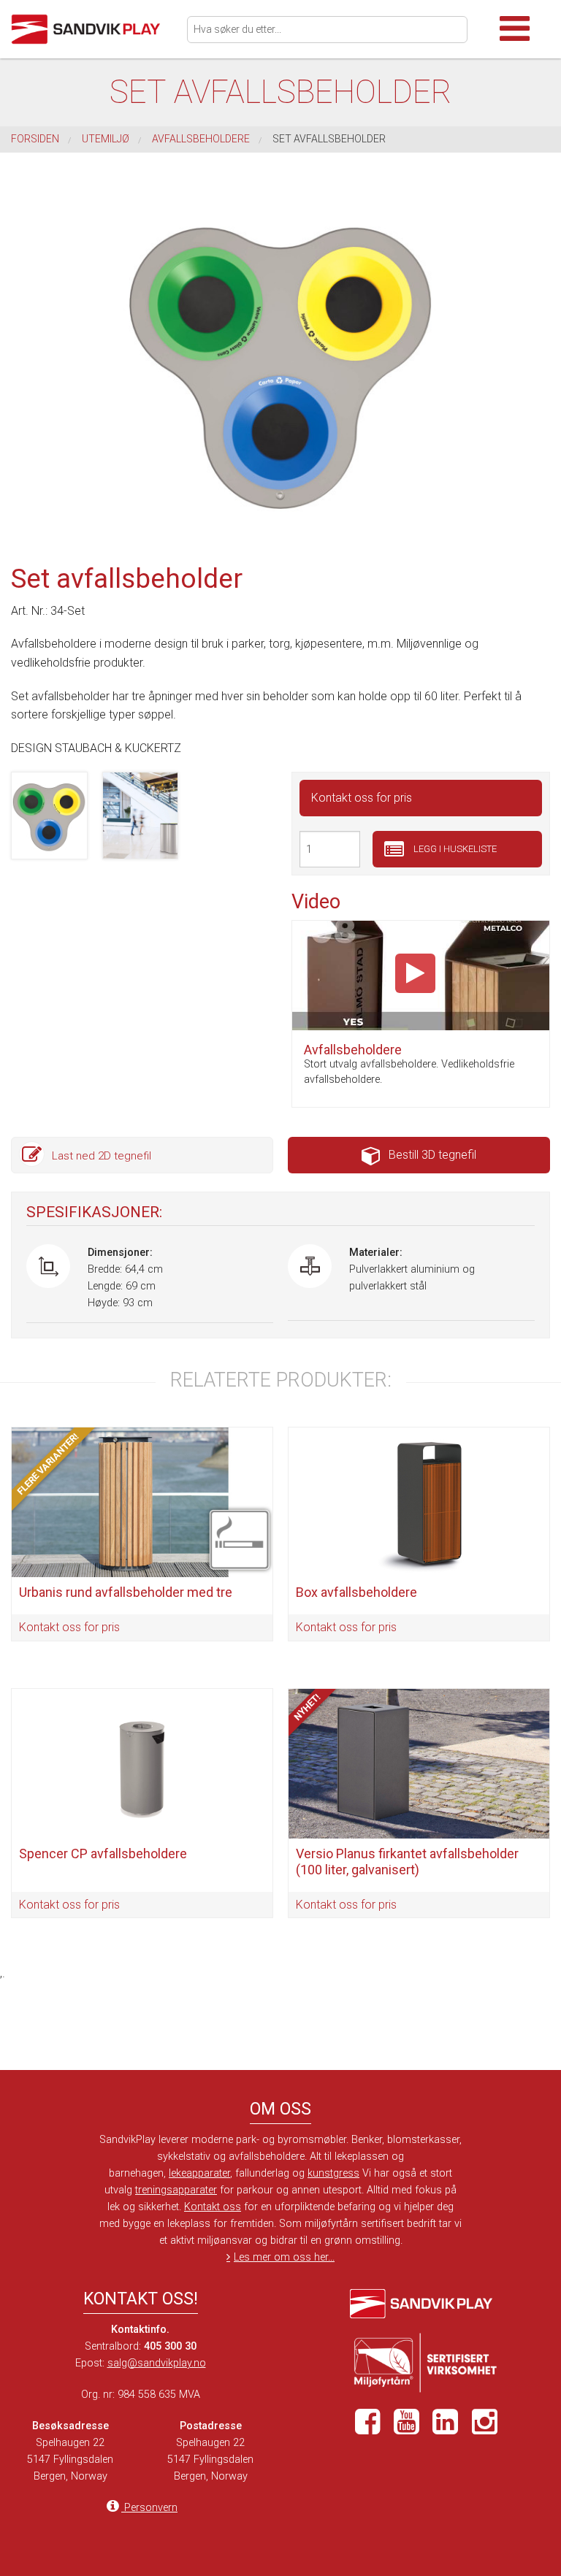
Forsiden (35, 139)
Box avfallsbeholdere (356, 1592)
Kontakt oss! (141, 2299)
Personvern (149, 2508)
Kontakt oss (213, 2207)
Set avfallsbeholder (329, 139)
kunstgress (333, 2173)
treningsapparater (176, 2190)
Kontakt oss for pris (362, 798)
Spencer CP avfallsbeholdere (103, 1854)
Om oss (280, 2109)
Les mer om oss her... (284, 2257)
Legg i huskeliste (454, 849)
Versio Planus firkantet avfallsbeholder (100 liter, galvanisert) (407, 1862)
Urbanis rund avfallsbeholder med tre (126, 1592)
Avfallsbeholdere (201, 139)
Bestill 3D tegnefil (432, 1155)
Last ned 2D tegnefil (102, 1156)
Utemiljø (106, 139)
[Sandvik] (93, 29)
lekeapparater (199, 2173)
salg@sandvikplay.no (157, 2363)
